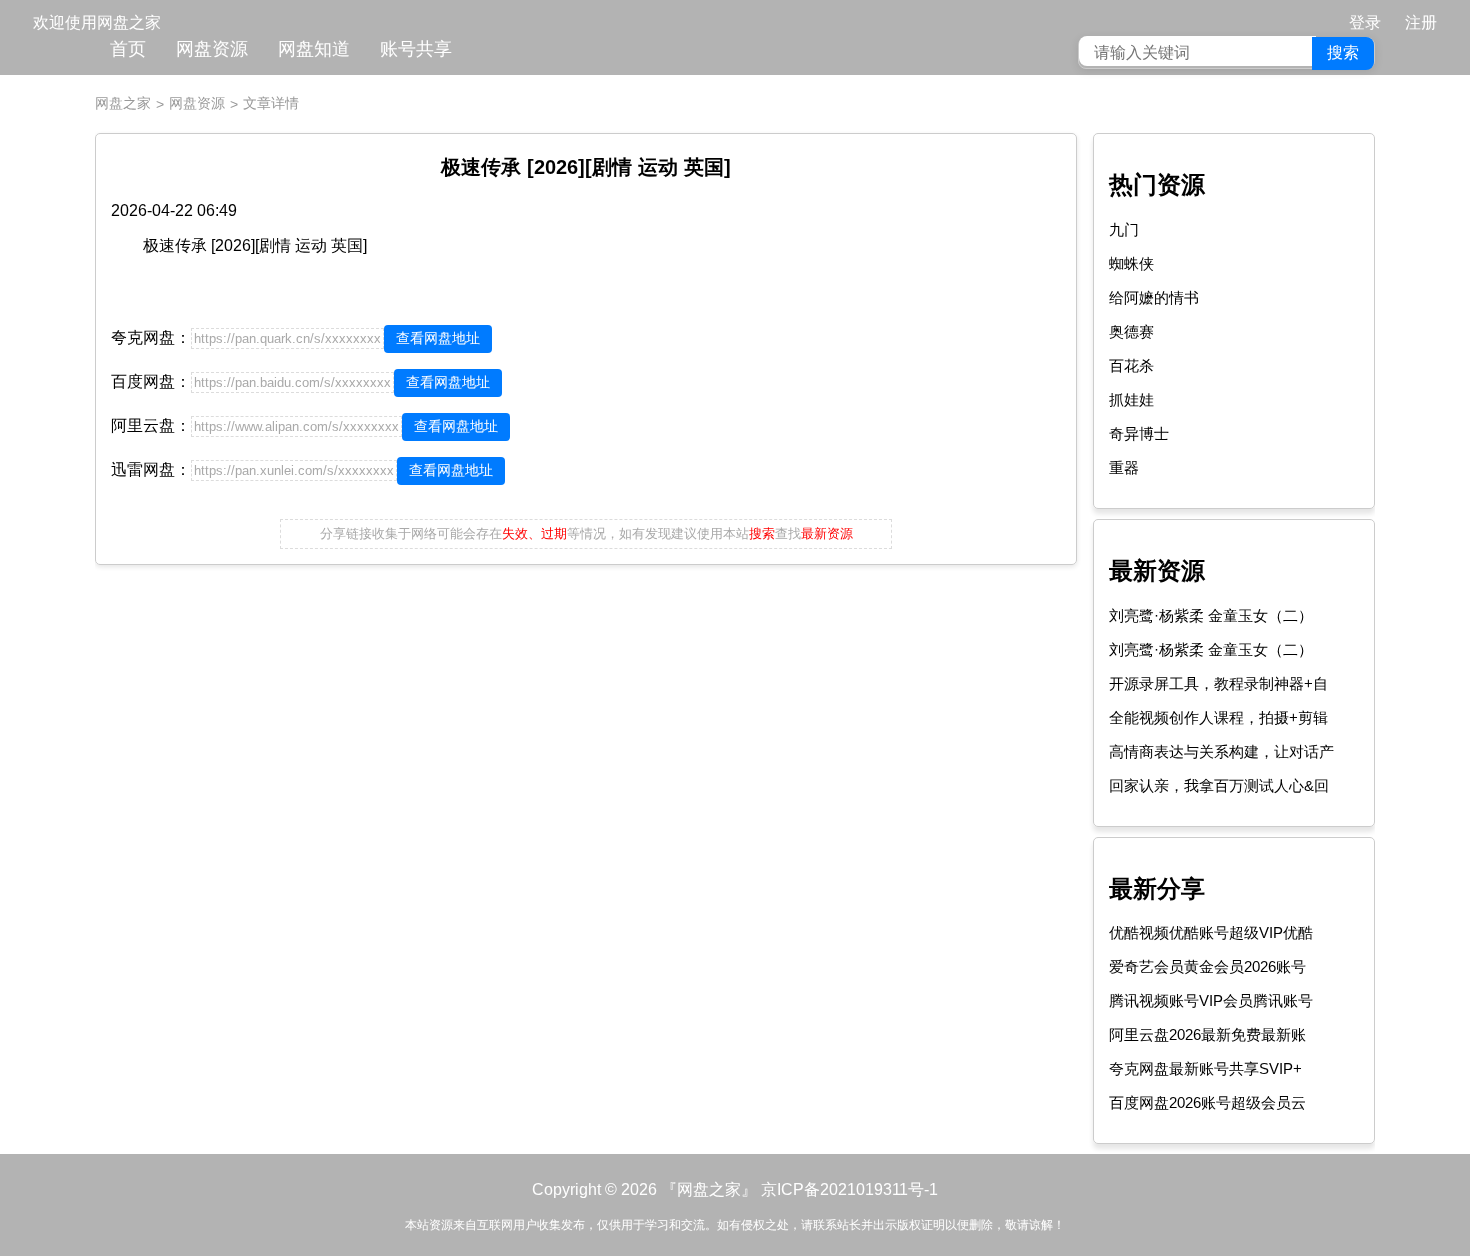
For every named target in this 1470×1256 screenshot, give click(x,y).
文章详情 (271, 103)
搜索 (1343, 52)
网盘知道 (314, 49)
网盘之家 (123, 103)
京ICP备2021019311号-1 (849, 1189)
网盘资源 (212, 49)
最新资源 (1157, 570)
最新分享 (1157, 888)
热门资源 (1157, 184)
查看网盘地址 (438, 338)
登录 (1365, 22)
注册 (1421, 22)
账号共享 (416, 49)
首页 (128, 49)
